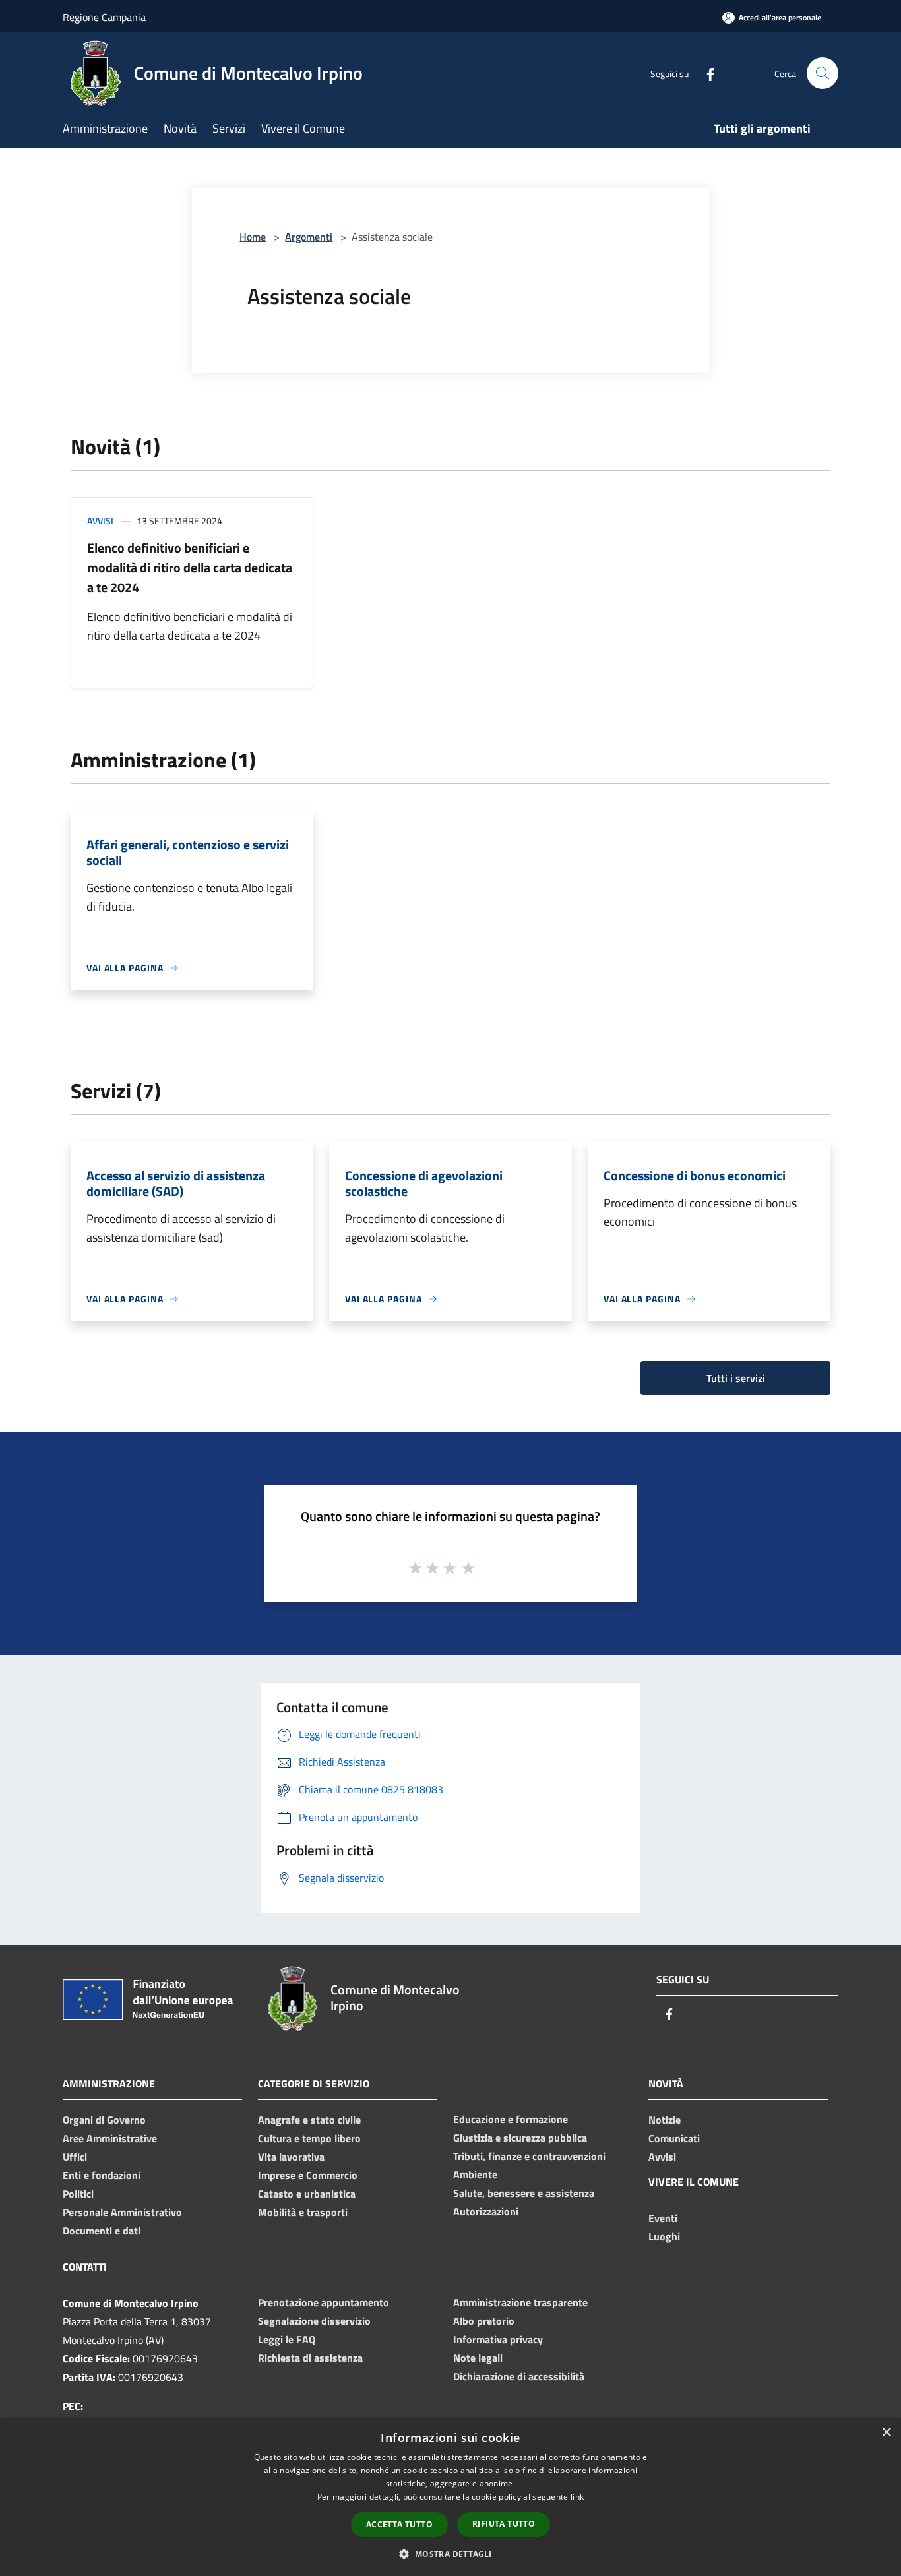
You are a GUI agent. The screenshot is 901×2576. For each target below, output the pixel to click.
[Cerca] (823, 73)
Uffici (75, 2157)
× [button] (886, 2433)
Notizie (665, 2120)
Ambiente (475, 2174)
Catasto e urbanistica (307, 2194)
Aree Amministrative (110, 2138)
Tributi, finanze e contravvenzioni (529, 2156)
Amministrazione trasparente (520, 2302)
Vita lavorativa (291, 2157)
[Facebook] (705, 73)
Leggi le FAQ (287, 2339)
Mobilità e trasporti (303, 2212)
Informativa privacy (498, 2339)
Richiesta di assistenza (310, 2358)
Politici (78, 2194)
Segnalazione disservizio (314, 2321)
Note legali (478, 2358)
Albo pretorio (484, 2321)
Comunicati (674, 2138)
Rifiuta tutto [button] (504, 2524)
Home (253, 237)
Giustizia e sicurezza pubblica (520, 2138)
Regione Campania (104, 17)
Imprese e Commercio (308, 2175)
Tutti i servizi (736, 1378)
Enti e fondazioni (102, 2175)
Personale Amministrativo (122, 2212)
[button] (450, 2554)
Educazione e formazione (511, 2119)
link (577, 2497)
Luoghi (664, 2236)
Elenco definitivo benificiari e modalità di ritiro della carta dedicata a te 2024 (190, 567)
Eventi (663, 2218)
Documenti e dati (102, 2231)
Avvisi (100, 521)
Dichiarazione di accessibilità (519, 2376)
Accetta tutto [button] (399, 2524)
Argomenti (309, 237)
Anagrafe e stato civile (309, 2120)
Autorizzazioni (486, 2211)
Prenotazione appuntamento (324, 2302)
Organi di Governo (104, 2120)
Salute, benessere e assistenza (524, 2193)
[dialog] (450, 2497)
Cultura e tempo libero (309, 2138)
